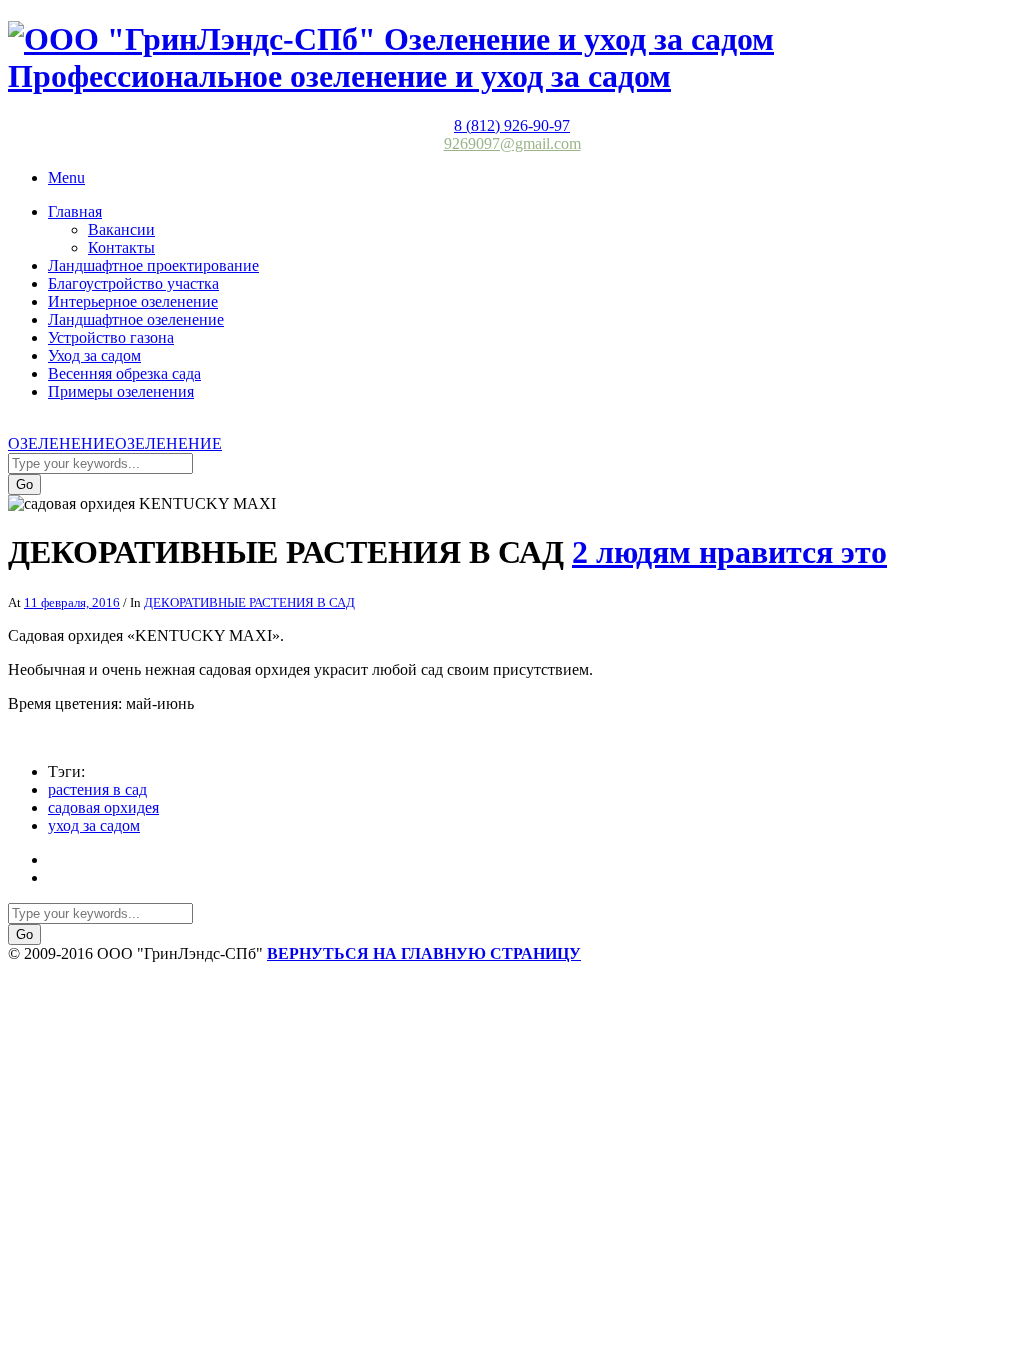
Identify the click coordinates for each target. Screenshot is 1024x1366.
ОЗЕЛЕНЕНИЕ (61, 443)
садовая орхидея (103, 807)
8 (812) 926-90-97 (512, 125)
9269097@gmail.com (512, 143)
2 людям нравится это (729, 552)
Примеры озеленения (121, 391)
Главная (75, 211)
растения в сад (97, 789)
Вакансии (121, 229)
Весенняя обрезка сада (124, 373)
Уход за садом (94, 355)
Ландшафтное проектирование (153, 265)
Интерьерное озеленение (133, 301)
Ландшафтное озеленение (136, 319)
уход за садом (94, 825)
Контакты (121, 247)
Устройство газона (111, 337)
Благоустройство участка (133, 283)
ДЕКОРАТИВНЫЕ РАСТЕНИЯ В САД (249, 602)
